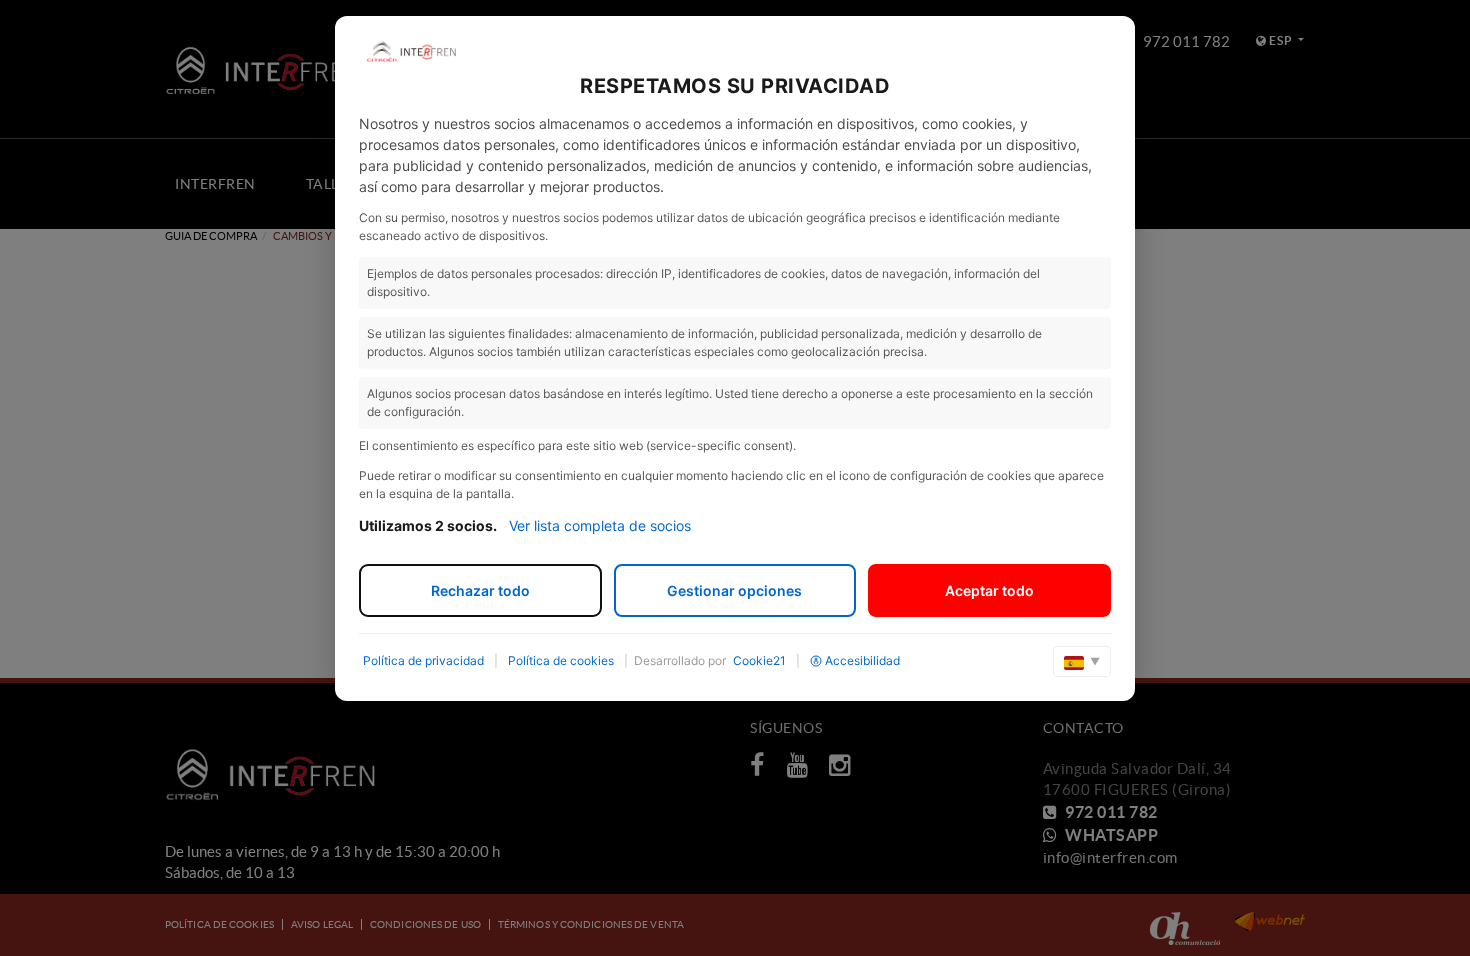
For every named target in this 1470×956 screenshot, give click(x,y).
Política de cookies (561, 660)
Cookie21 (759, 660)
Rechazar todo (480, 590)
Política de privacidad (423, 660)
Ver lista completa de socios (600, 525)
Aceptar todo (989, 590)
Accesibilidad (862, 660)
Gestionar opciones (734, 590)
